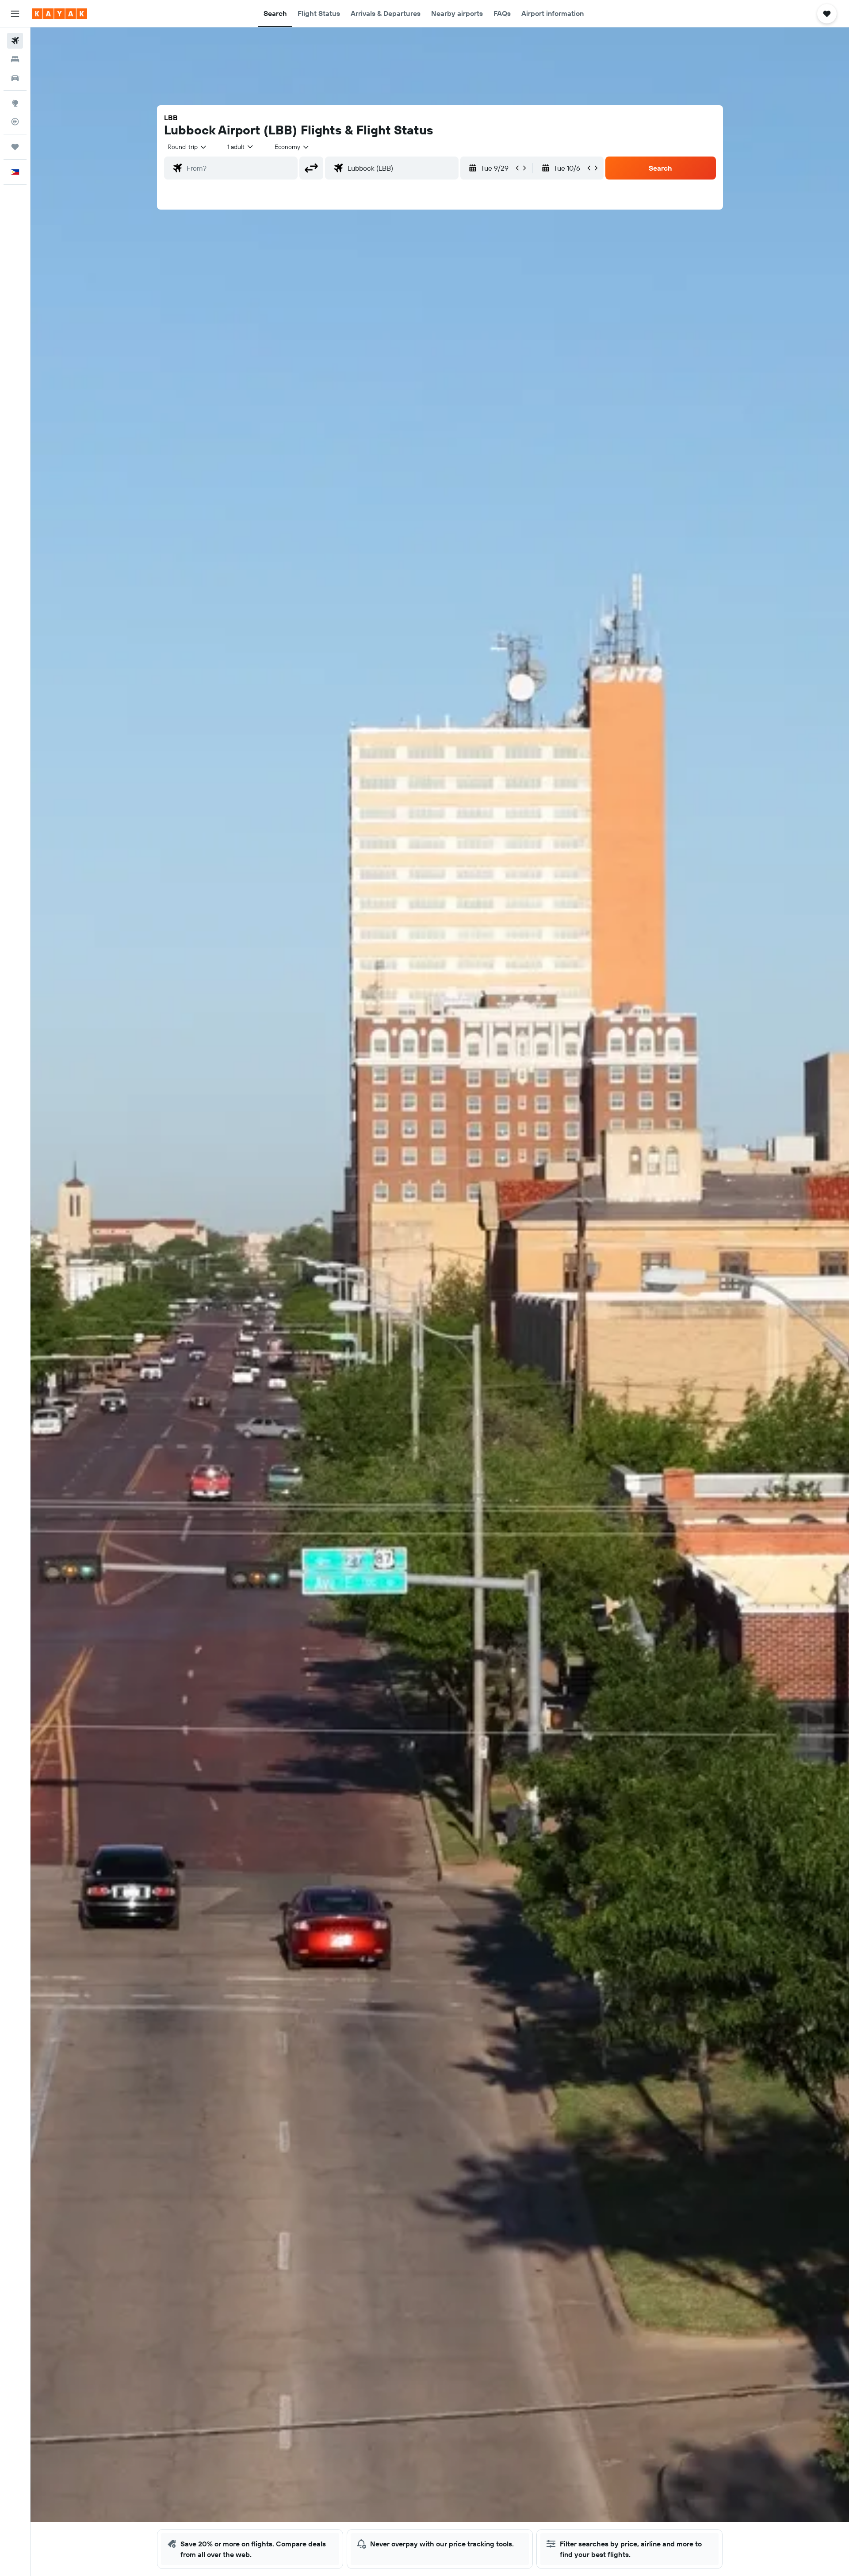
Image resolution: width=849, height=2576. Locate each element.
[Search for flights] (15, 41)
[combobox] (187, 147)
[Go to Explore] (15, 103)
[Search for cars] (15, 78)
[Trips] (15, 147)
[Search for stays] (15, 59)
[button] (15, 14)
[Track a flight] (15, 122)
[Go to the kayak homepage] (59, 14)
